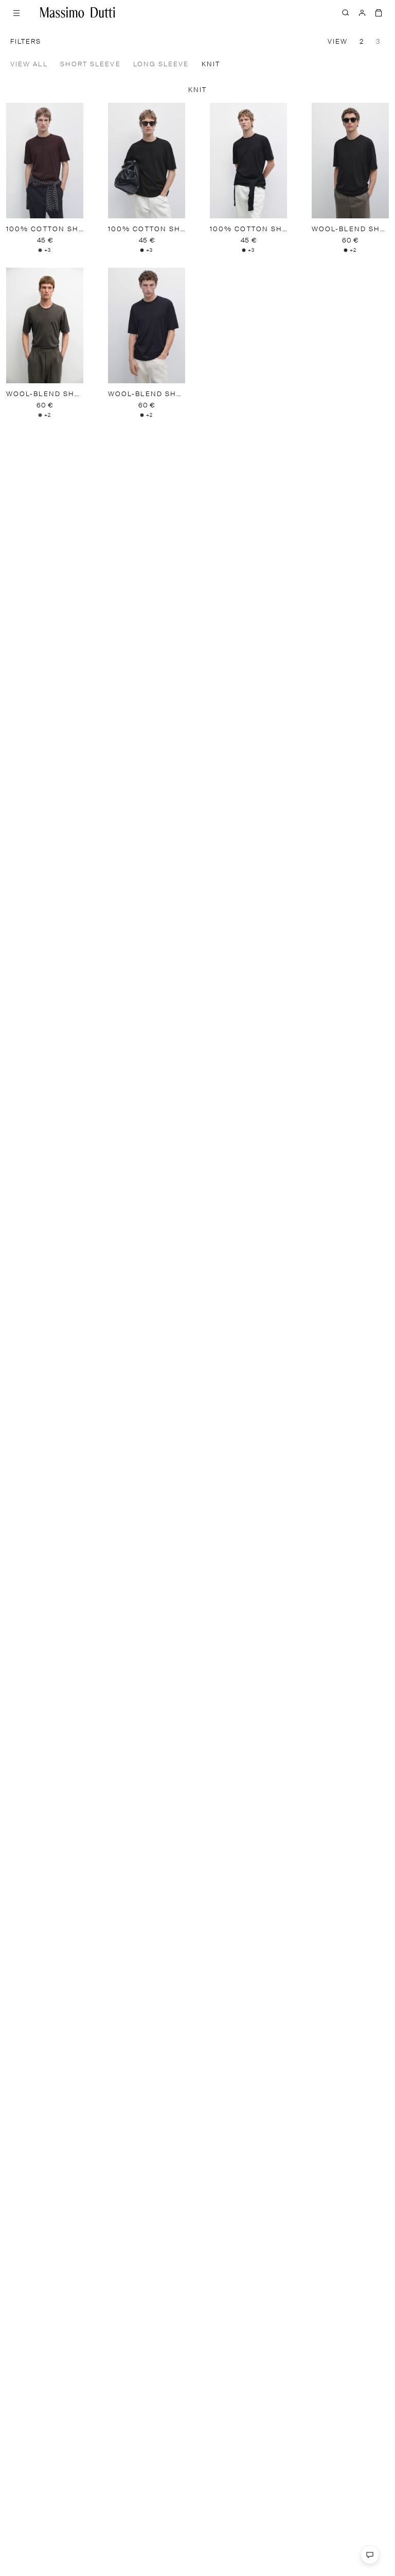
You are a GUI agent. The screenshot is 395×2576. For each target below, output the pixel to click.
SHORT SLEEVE (91, 64)
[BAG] (379, 12)
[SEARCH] (346, 12)
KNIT (211, 64)
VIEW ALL (29, 64)
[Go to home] (78, 12)
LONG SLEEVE (161, 64)
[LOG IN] (362, 12)
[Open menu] (16, 12)
